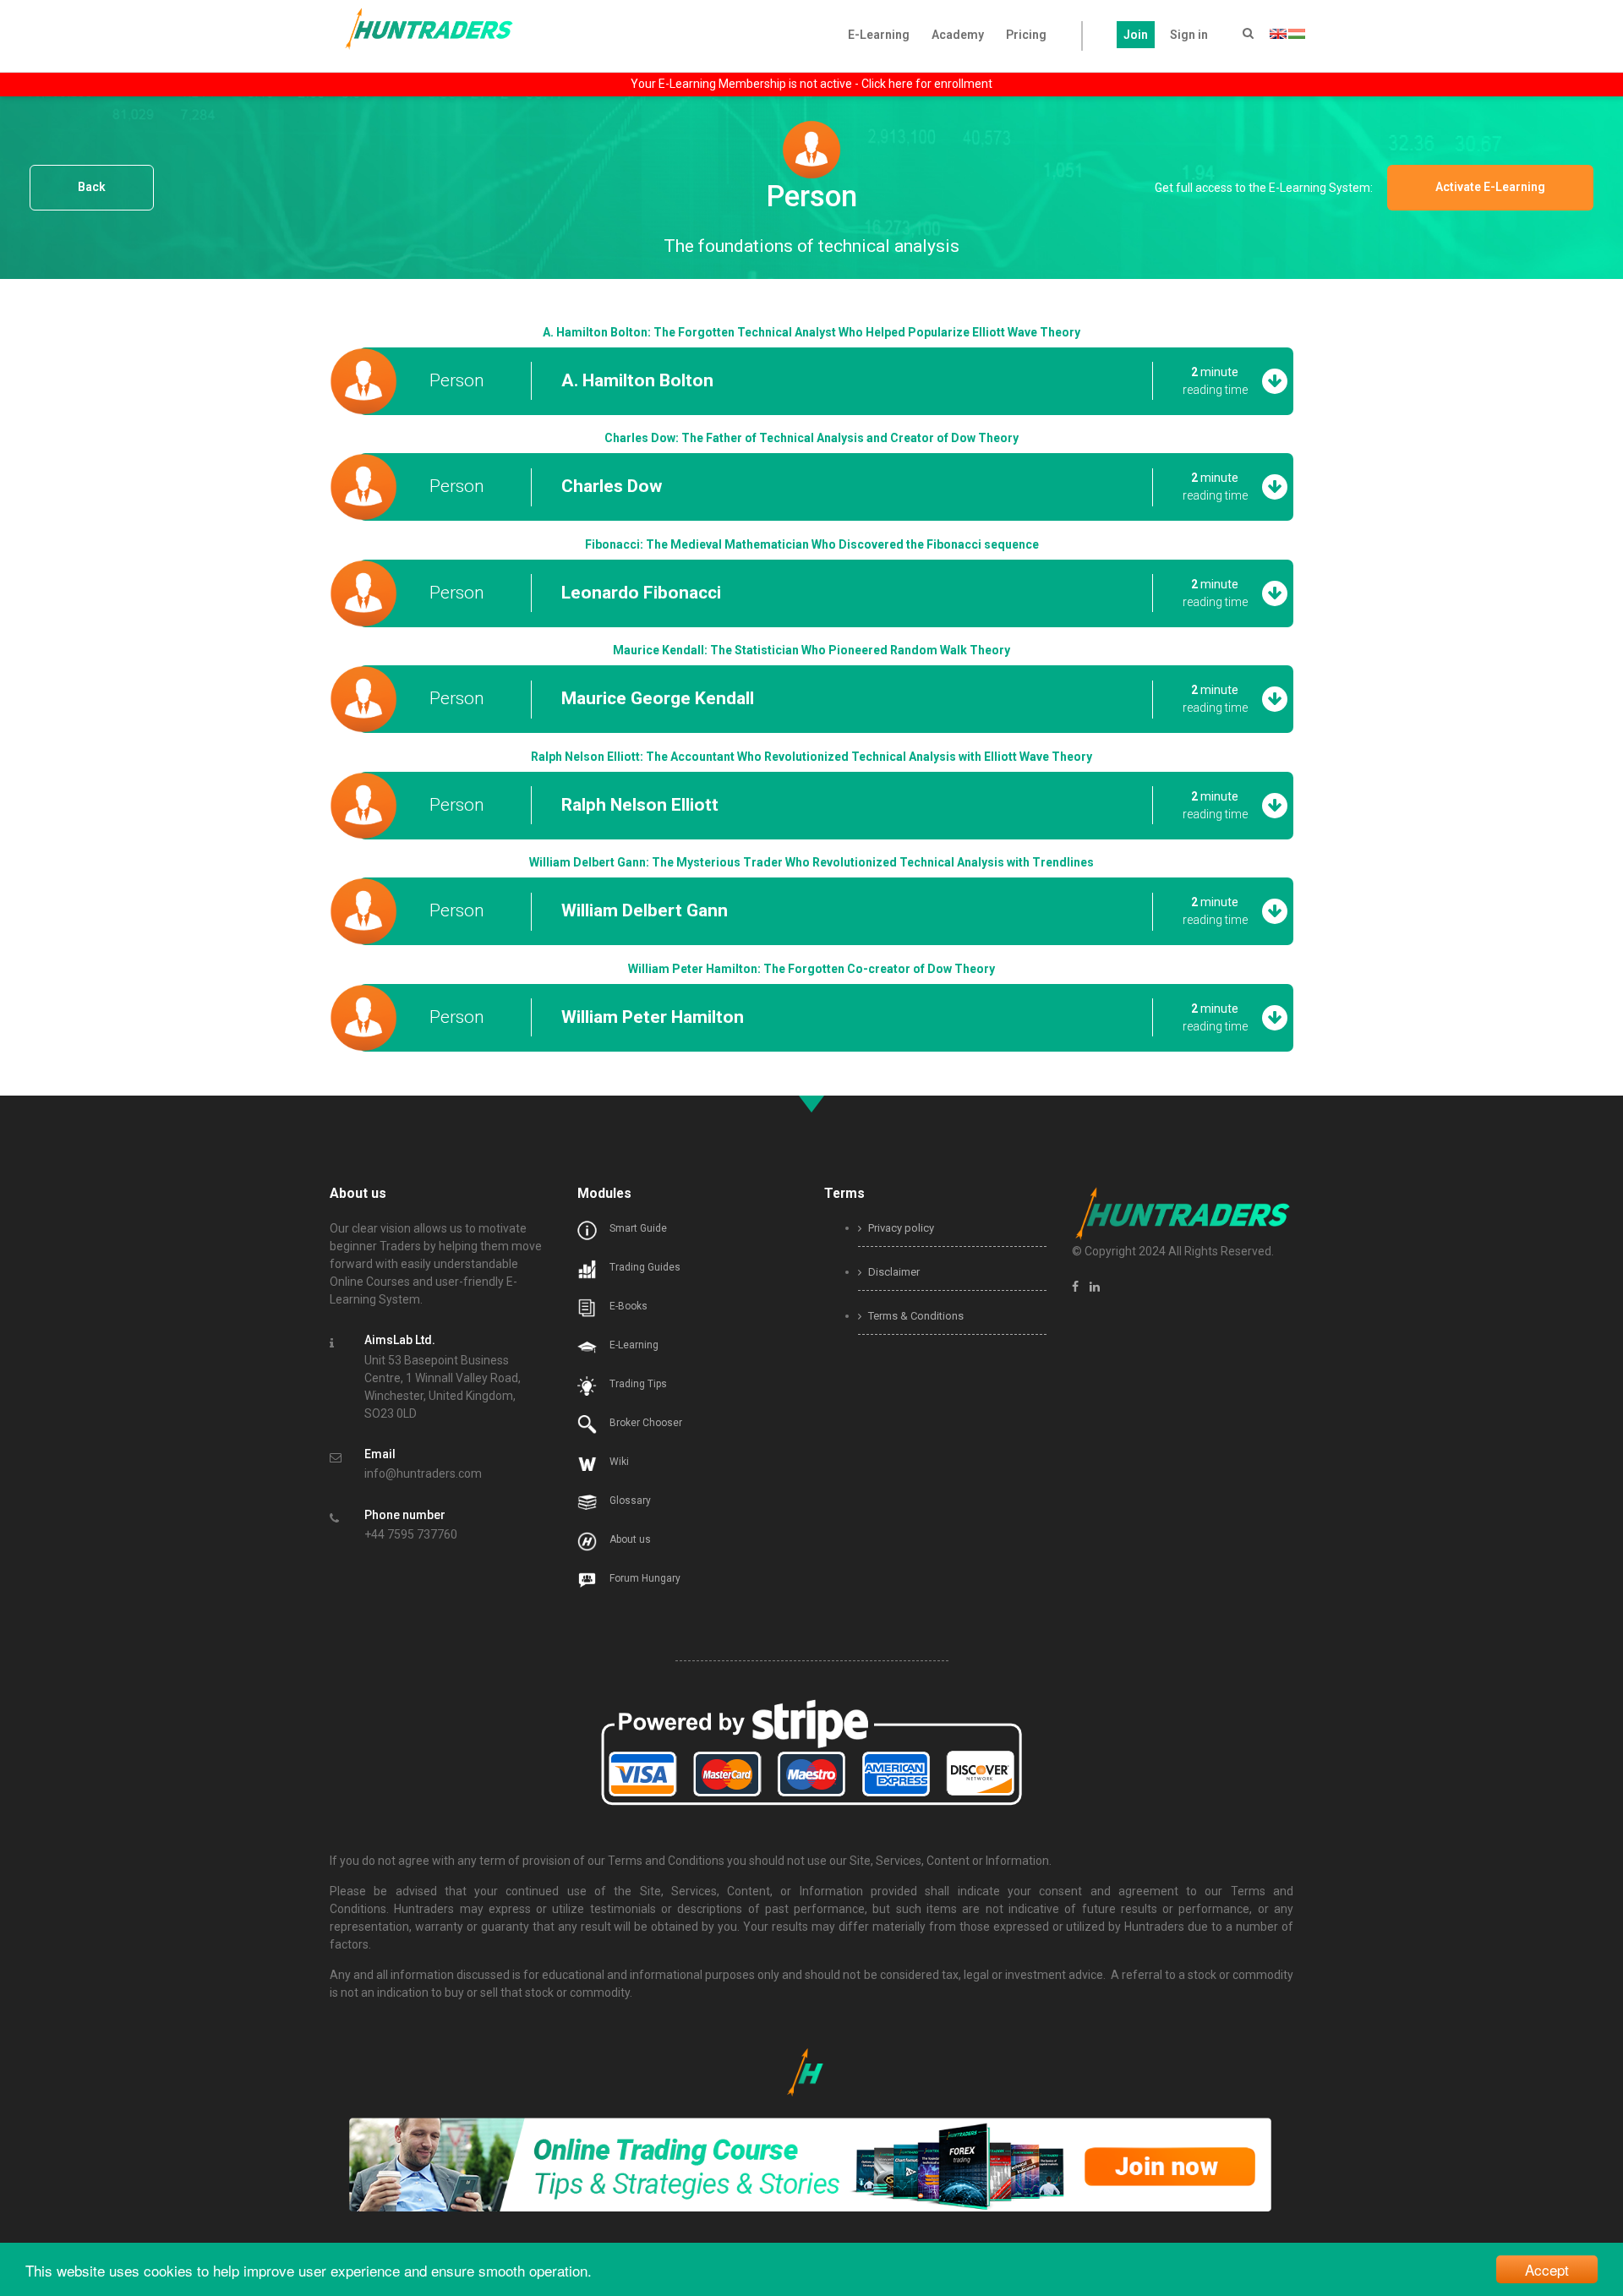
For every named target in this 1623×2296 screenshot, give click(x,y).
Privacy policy (900, 1228)
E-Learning (879, 35)
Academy (958, 35)
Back (92, 188)
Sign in (1189, 35)
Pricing (1026, 35)
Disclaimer (893, 1272)
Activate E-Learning (1500, 188)
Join (1136, 35)
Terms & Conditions (915, 1316)
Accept (1547, 2269)
